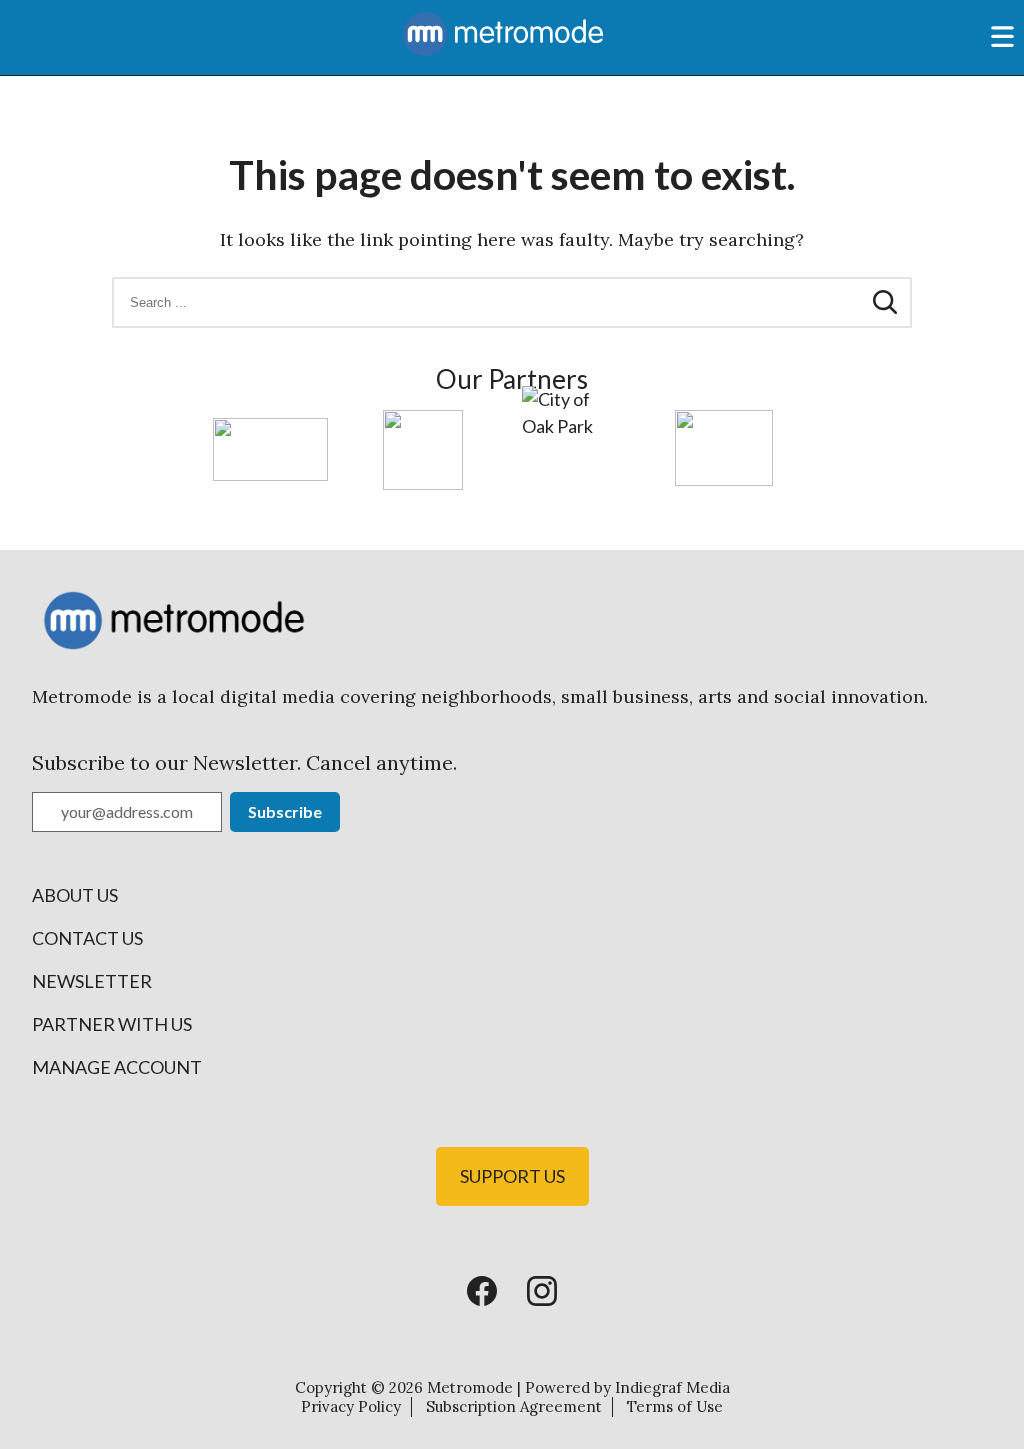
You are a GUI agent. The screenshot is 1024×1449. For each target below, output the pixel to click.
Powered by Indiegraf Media (627, 1387)
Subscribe (285, 811)
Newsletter (92, 981)
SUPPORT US (512, 1176)
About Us (75, 895)
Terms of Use (675, 1406)
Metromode (470, 1387)
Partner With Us (112, 1024)
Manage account (117, 1067)
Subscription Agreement (514, 1406)
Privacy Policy (351, 1406)
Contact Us (87, 938)
